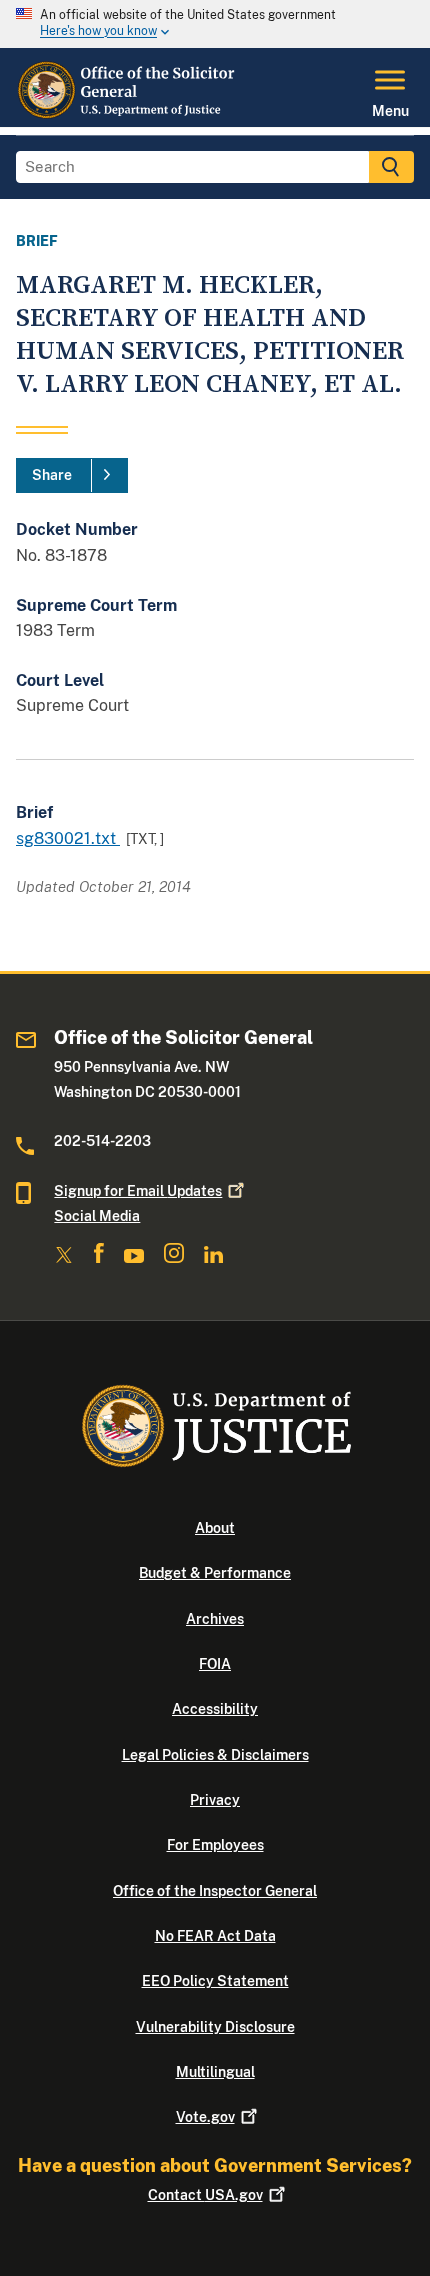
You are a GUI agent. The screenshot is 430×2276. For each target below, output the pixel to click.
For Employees (215, 1845)
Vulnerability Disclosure (215, 2027)
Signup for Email (138, 1191)
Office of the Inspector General (215, 1891)
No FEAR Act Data (215, 1936)
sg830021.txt (68, 838)
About (215, 1528)
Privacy (215, 1800)
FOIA (215, 1664)
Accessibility (215, 1709)
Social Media (97, 1216)
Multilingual (215, 2072)
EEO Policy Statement (215, 1981)
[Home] (126, 115)
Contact (205, 2195)
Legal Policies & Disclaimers (215, 1755)
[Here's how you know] (215, 24)
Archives (215, 1619)
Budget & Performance (215, 1573)
